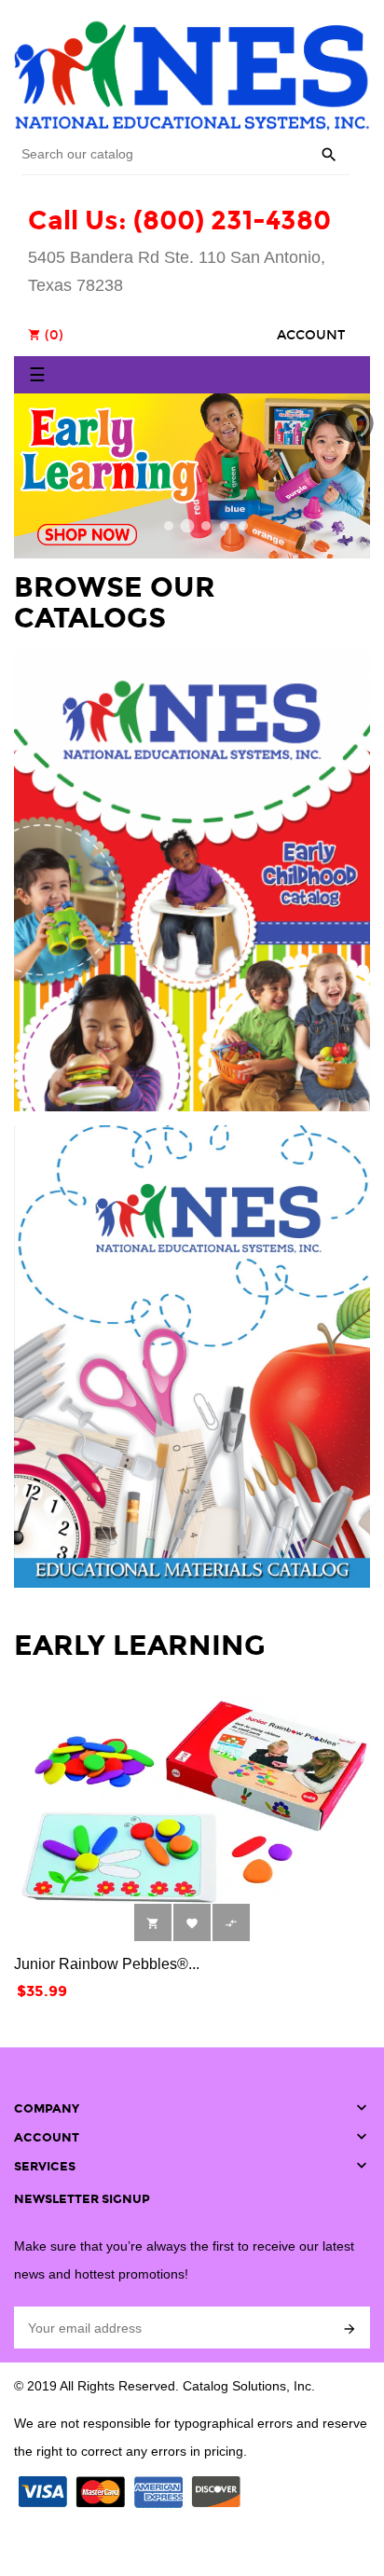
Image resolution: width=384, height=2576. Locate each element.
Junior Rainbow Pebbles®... (107, 1964)
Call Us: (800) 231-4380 (179, 220)
